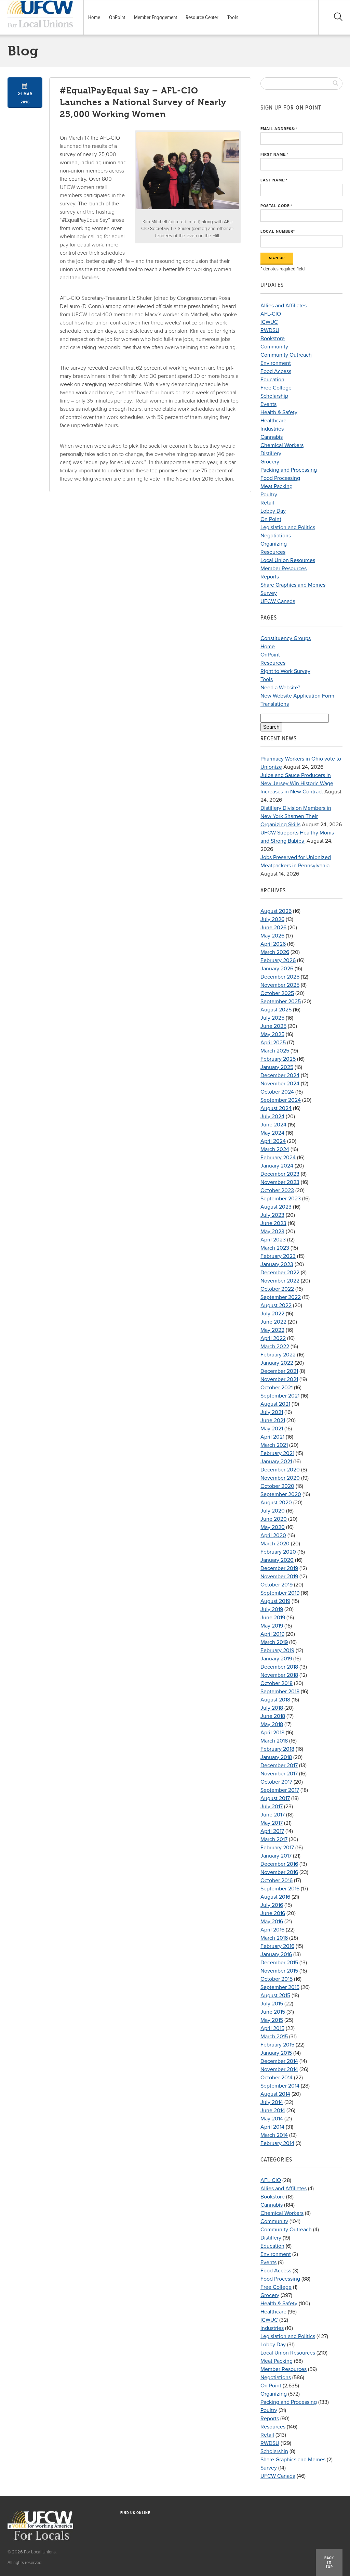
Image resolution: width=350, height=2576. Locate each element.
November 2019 (279, 1577)
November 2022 (280, 1281)
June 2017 (273, 1815)
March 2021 (274, 1445)
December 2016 (279, 1864)
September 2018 (280, 1692)
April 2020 (273, 1535)
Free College (276, 388)
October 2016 (277, 1880)
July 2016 (272, 1905)
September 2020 (281, 1494)
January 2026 (277, 969)
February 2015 (277, 2045)
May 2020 (273, 1527)
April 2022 (273, 1338)
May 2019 (272, 1626)
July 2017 (272, 1807)
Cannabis (272, 437)
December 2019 (279, 1568)
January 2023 (277, 1264)
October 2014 (277, 2078)
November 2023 (280, 1182)
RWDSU (270, 330)
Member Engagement (156, 17)
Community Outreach (286, 355)
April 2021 (272, 1437)
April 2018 (272, 1733)
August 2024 (276, 1108)
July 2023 (272, 1215)
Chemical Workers (282, 445)
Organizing (274, 544)
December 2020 (280, 1470)
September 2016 (280, 1889)
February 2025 (278, 1059)
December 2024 (280, 1075)
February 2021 (277, 1453)
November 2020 (280, 1478)
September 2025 (281, 1002)
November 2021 (279, 1379)
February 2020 (278, 1552)
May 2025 (272, 1034)
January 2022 (277, 1363)
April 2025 (273, 1043)
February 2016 (277, 1946)
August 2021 (275, 1404)
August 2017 (275, 1798)
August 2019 (275, 1601)
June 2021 (273, 1420)
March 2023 (275, 1248)
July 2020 (273, 1511)
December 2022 (280, 1273)
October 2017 (276, 1782)
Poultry (269, 495)
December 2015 (279, 1963)
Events (268, 404)
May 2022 (272, 1330)
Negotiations (276, 536)
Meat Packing (277, 486)
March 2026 (275, 952)
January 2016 (276, 1954)
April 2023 (273, 1240)
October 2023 (277, 1190)
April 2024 (273, 1141)
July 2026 (272, 919)
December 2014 (279, 2061)
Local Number (278, 232)
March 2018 (274, 1741)
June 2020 (274, 1519)
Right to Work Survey (285, 671)
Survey (269, 593)
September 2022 (281, 1297)
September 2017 (280, 1790)
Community (274, 347)
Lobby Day (273, 511)
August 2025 (276, 1010)
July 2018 (272, 1708)
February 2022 (278, 1355)
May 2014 (272, 2119)
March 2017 (274, 1839)
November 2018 (279, 1675)
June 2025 (273, 1026)
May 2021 (272, 1429)
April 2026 (273, 944)
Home (94, 17)
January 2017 (276, 1856)
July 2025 (272, 1018)
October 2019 (277, 1585)
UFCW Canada (278, 601)
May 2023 (272, 1232)
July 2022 (272, 1314)
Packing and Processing (289, 470)
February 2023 (278, 1256)
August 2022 (276, 1305)
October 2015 (277, 1979)
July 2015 (272, 2004)
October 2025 (277, 993)
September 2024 (281, 1100)
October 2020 (277, 1486)
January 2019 (276, 1659)
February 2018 (277, 1749)
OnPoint (117, 17)
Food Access (276, 371)
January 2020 (277, 1560)
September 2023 (281, 1199)
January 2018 (276, 1757)
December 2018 (279, 1667)
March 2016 (274, 1938)
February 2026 (278, 960)
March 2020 (275, 1544)
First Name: (274, 155)
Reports (270, 577)
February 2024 (278, 1158)
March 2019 (274, 1642)
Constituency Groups (286, 638)
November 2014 (279, 2069)
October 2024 (277, 1092)
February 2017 (277, 1848)
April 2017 (272, 1831)
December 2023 (280, 1174)
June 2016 (273, 1913)
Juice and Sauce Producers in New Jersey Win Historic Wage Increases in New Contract (297, 783)
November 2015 (279, 1971)
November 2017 (279, 1774)
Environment (276, 363)
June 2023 (273, 1223)
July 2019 (272, 1609)
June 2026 (273, 928)
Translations (275, 704)
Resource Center (202, 17)
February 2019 (277, 1650)
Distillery (271, 454)
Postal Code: (277, 206)
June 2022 (273, 1322)
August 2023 (276, 1207)
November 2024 (280, 1084)
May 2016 (272, 1922)
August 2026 (276, 911)
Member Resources (284, 569)
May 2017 (272, 1823)
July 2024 (272, 1117)
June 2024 (273, 1125)
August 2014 (275, 2094)
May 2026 (272, 936)
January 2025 (277, 1067)
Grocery (270, 462)
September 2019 (280, 1593)
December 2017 (279, 1765)
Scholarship (274, 396)
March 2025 (275, 1051)
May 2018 (272, 1724)
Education (272, 380)
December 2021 (279, 1371)
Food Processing (280, 478)
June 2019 (273, 1618)
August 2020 (276, 1503)
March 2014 (274, 2135)
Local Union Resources (288, 560)
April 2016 (272, 1930)
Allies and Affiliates (284, 306)
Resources (273, 552)
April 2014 (272, 2127)
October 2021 (277, 1388)
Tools (233, 17)
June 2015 (273, 2012)
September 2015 (280, 1987)
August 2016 (275, 1897)
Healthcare (273, 421)
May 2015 (272, 2020)
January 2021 (276, 1462)
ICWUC (269, 322)
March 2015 (274, 2037)
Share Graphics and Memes (293, 585)
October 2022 (277, 1289)
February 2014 (277, 2143)
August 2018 (275, 1700)
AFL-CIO (271, 314)
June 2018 (273, 1716)
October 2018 (277, 1683)
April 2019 (272, 1634)
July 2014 (272, 2102)
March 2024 (275, 1149)
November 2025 (280, 985)
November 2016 (279, 1872)
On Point (271, 519)
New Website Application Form (297, 696)
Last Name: (274, 180)
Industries (272, 429)
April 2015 (272, 2028)
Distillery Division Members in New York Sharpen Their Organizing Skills (296, 816)
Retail (267, 503)
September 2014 (280, 2086)
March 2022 (275, 1347)
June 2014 (273, 2110)
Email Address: (279, 129)
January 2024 (277, 1166)
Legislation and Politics (288, 527)
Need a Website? (280, 688)
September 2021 (280, 1396)
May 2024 (272, 1133)
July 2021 (272, 1412)
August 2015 (275, 1995)
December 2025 (280, 977)
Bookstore (273, 339)
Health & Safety (279, 412)
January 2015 (276, 2053)
